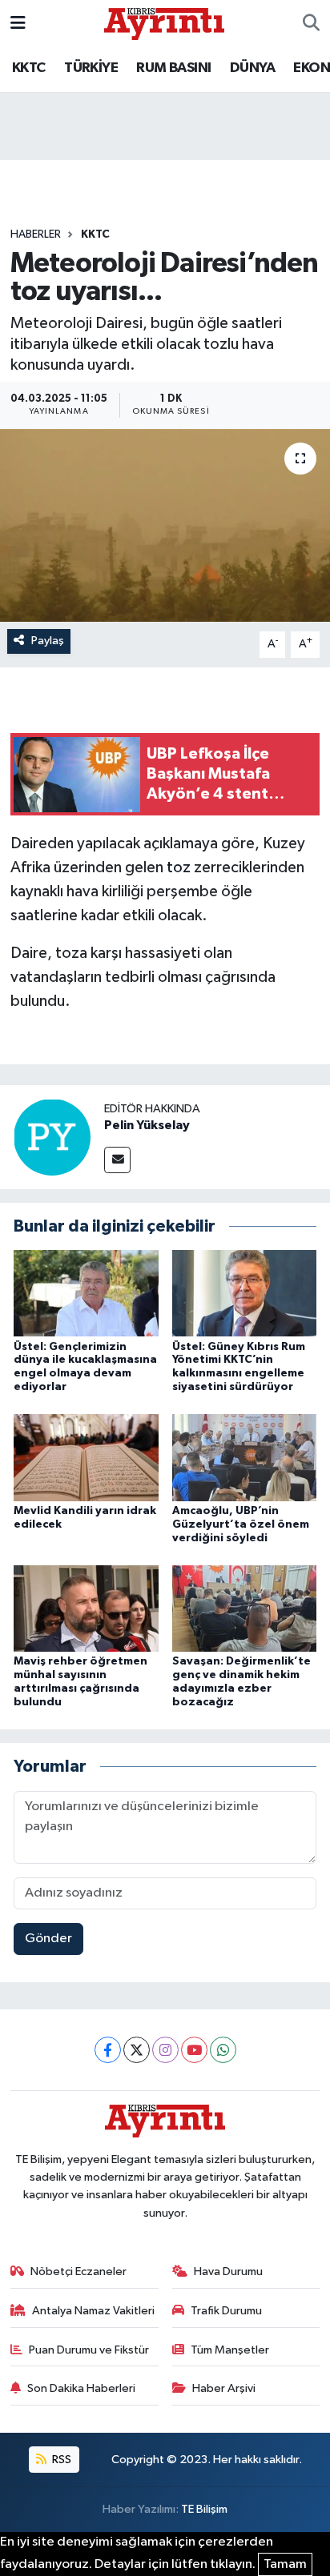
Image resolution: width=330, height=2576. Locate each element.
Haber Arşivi (224, 2388)
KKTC (29, 68)
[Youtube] (194, 2050)
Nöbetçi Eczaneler (78, 2272)
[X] (137, 2050)
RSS (60, 2460)
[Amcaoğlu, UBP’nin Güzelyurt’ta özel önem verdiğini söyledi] (245, 1458)
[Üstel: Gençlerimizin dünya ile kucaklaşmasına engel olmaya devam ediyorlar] (86, 1293)
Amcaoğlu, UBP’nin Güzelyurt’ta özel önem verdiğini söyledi (241, 1524)
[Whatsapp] (223, 2050)
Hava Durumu (228, 2272)
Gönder (48, 1939)
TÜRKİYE (91, 68)
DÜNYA (252, 68)
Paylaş (48, 641)
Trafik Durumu (226, 2311)
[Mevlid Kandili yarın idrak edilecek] (86, 1458)
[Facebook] (108, 2050)
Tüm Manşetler (230, 2350)
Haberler (36, 234)
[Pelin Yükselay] (52, 1137)
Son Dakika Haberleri (81, 2388)
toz (179, 867)
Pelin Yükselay (147, 1125)
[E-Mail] (117, 1160)
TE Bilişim (204, 2509)
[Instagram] (165, 2050)
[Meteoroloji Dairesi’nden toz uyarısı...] (165, 525)
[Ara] (311, 24)
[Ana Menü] (18, 24)
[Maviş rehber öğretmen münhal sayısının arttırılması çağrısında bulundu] (86, 1608)
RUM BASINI (173, 68)
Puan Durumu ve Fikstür (89, 2350)
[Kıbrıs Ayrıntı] (164, 23)
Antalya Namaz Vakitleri (93, 2311)
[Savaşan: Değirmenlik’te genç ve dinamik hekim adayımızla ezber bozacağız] (245, 1608)
